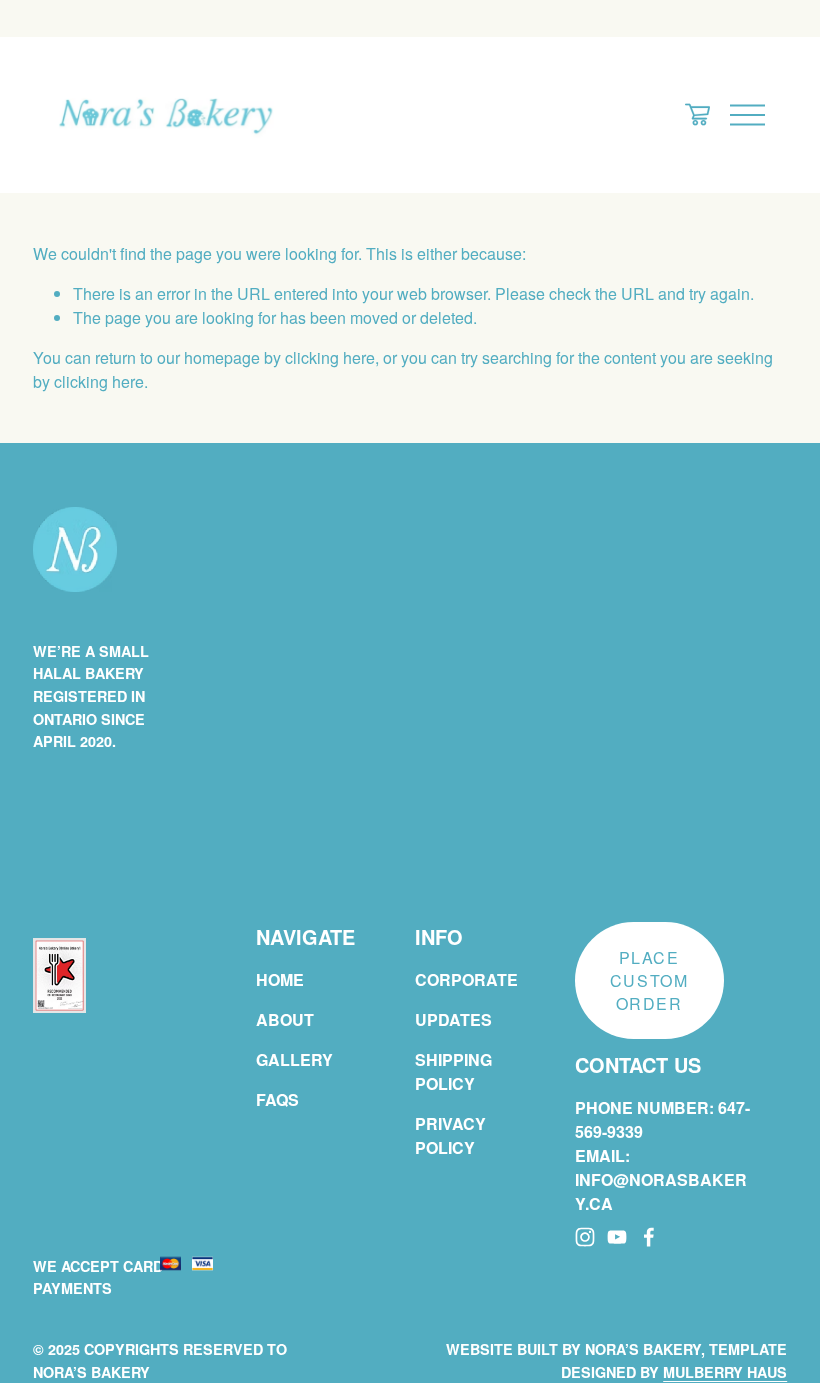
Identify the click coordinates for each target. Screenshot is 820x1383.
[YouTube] (617, 1237)
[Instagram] (585, 1237)
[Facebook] (649, 1237)
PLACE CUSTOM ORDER (649, 980)
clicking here (330, 357)
